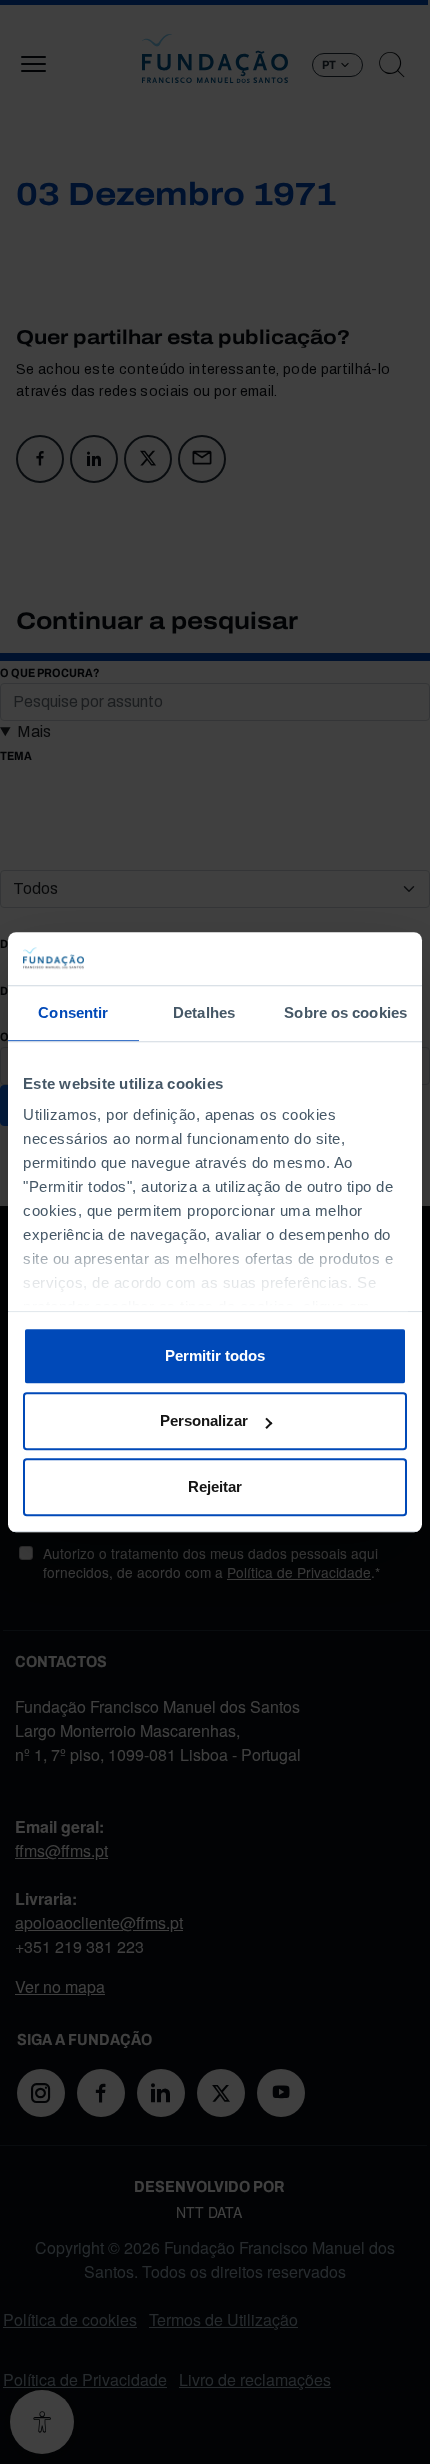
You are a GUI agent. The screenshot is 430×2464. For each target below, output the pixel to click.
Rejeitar (215, 1486)
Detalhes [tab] (204, 1012)
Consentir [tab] (73, 1012)
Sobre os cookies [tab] (345, 1012)
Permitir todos (215, 1355)
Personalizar (204, 1420)
